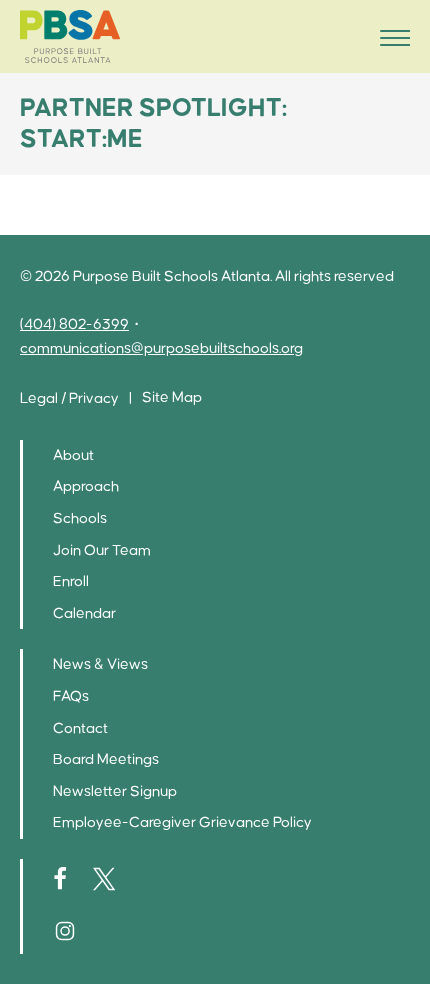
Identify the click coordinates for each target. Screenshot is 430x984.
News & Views (100, 664)
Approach (86, 486)
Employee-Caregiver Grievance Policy (182, 822)
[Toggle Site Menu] (389, 36)
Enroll (71, 581)
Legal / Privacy (69, 398)
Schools (80, 518)
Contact (80, 728)
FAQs (71, 696)
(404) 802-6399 (74, 324)
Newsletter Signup (115, 791)
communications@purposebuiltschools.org (161, 348)
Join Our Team (102, 550)
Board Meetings (106, 759)
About (73, 455)
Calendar (84, 613)
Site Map (172, 397)
